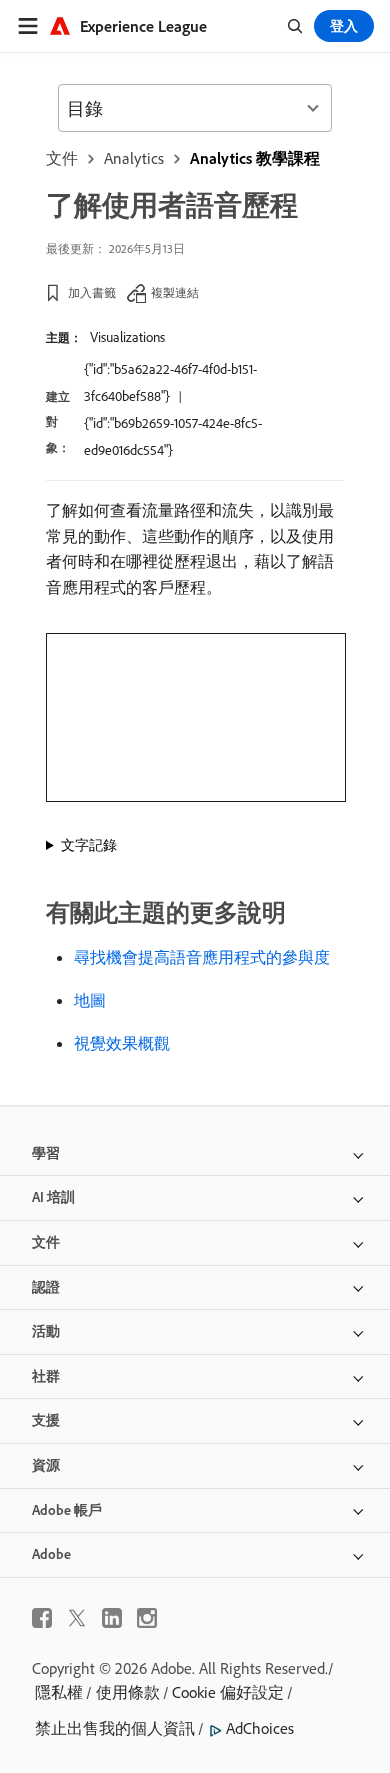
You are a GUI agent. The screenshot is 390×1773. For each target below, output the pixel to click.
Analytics (134, 158)
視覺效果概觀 (122, 1043)
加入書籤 (92, 292)
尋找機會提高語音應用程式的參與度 (202, 957)
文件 (62, 158)
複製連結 (175, 292)
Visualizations (127, 337)
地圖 (90, 1000)
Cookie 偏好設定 (228, 1692)
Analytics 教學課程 (255, 158)
